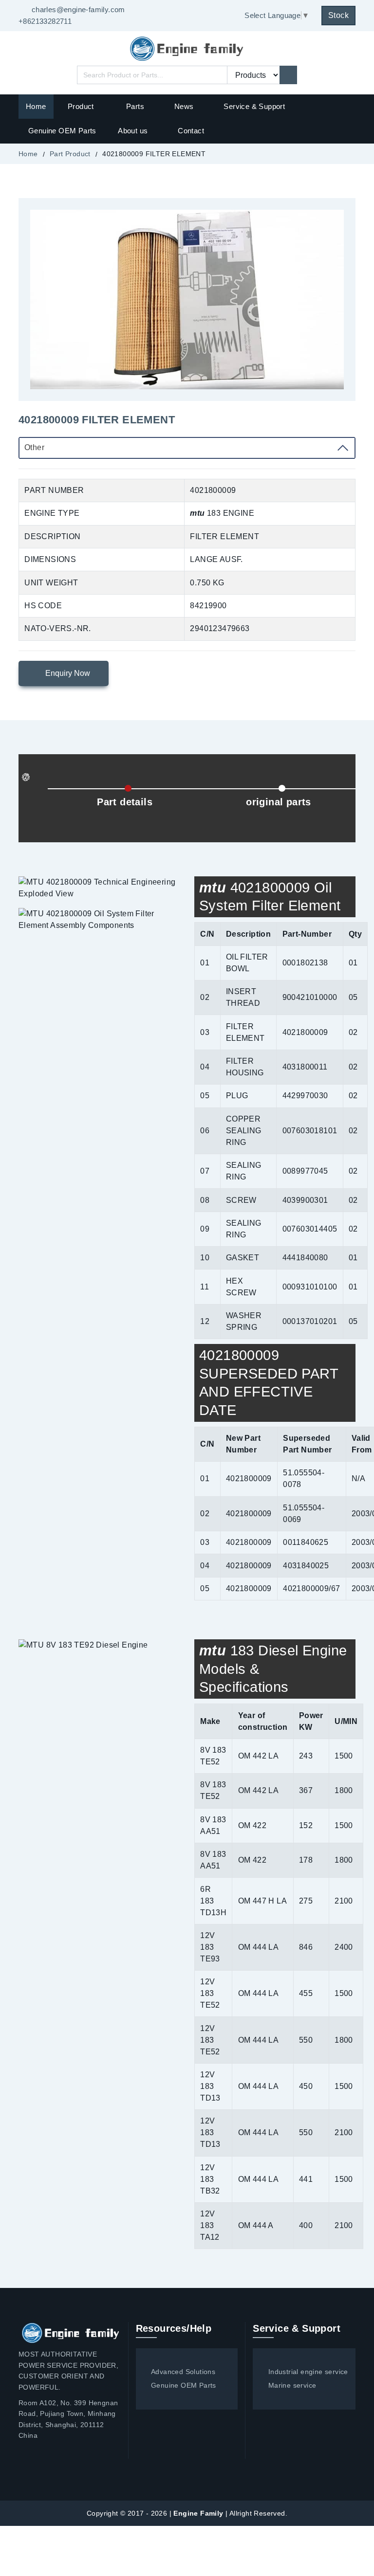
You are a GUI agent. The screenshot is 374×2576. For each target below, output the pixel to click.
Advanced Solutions (183, 2372)
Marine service (292, 2385)
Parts (135, 106)
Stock (338, 15)
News (184, 106)
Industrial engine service (308, 2372)
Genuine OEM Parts (62, 131)
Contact (191, 131)
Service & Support (254, 106)
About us (133, 131)
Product (82, 106)
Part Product (70, 154)
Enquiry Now (67, 673)
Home (36, 106)
